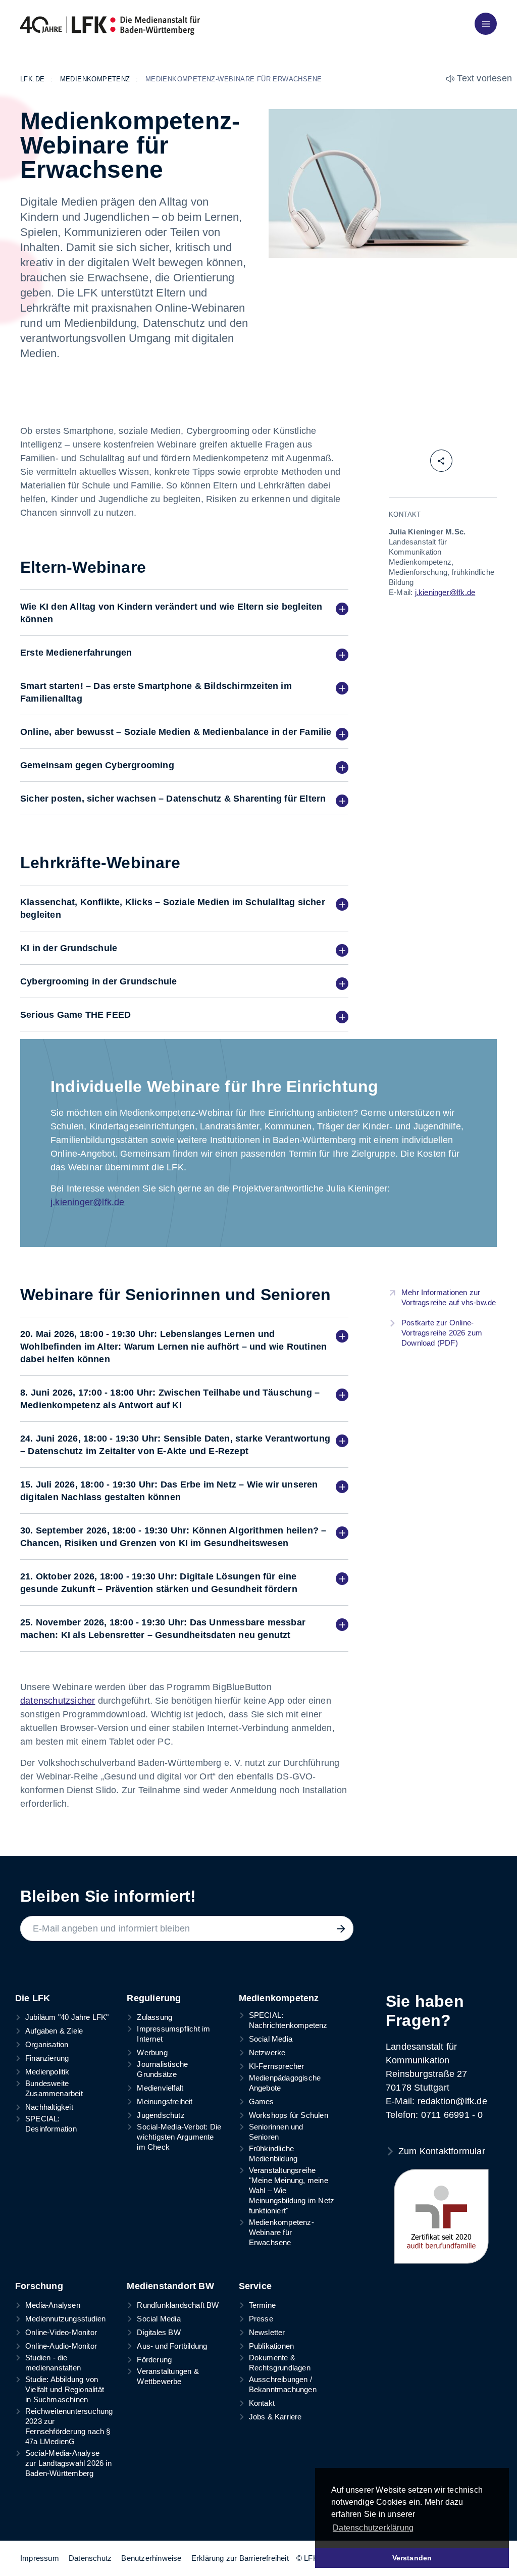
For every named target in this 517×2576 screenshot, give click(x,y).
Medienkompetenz (279, 1998)
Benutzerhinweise (151, 2558)
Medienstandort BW (170, 2286)
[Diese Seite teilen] (441, 461)
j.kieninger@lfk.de (88, 1202)
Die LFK (33, 1998)
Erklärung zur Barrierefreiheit (240, 2558)
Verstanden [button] (412, 2558)
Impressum (40, 2558)
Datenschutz (90, 2558)
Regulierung (154, 1998)
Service (255, 2286)
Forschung (39, 2286)
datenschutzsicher (58, 1701)
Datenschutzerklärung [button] (373, 2528)
